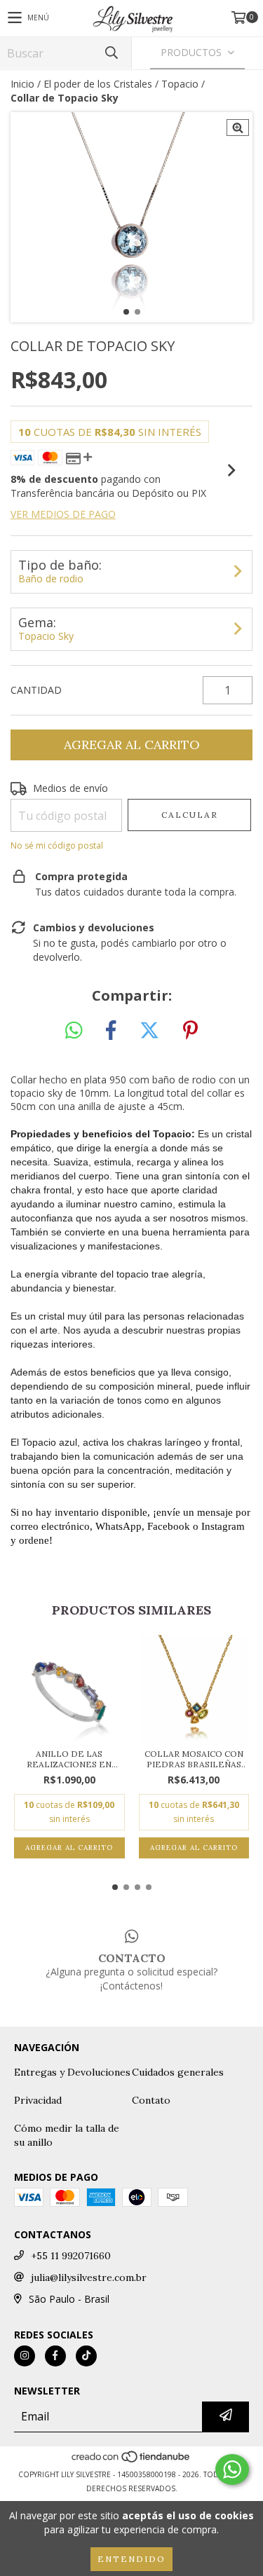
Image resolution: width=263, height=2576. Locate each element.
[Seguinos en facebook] (55, 2356)
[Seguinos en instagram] (25, 2356)
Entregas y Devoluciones (72, 2072)
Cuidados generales (178, 2072)
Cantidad (36, 690)
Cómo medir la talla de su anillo (67, 2135)
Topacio (180, 84)
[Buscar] (111, 53)
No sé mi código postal (57, 845)
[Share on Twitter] (149, 1031)
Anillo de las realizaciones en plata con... (69, 1759)
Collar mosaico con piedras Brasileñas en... (194, 1759)
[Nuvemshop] (131, 2460)
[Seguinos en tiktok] (86, 2356)
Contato (151, 2100)
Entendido (131, 2559)
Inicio (22, 84)
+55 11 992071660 (71, 2256)
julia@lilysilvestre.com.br (89, 2277)
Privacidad (38, 2100)
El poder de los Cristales (98, 84)
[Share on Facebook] (111, 1031)
